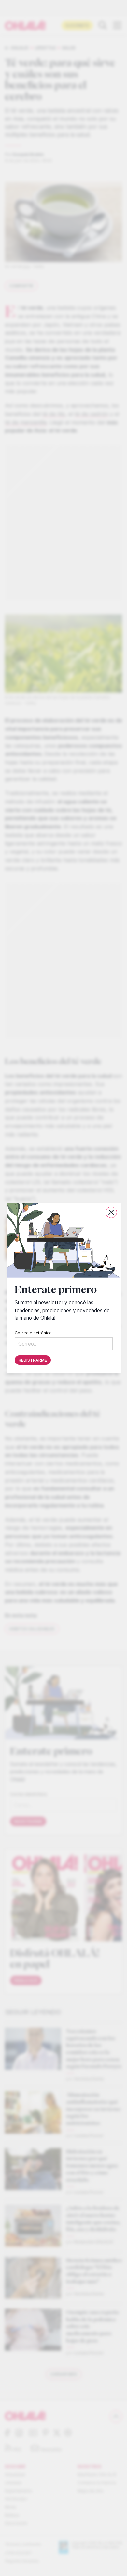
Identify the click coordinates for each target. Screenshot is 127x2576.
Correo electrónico (33, 1333)
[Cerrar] (111, 1212)
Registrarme (33, 1360)
